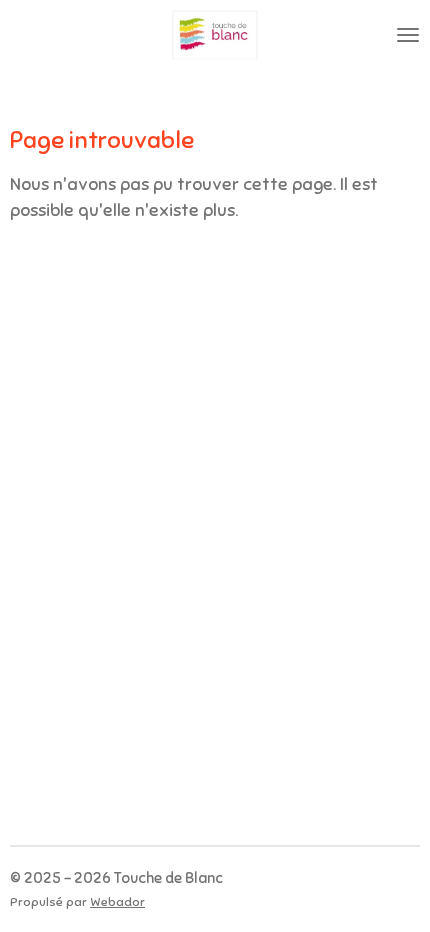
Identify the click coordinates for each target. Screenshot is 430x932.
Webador (117, 902)
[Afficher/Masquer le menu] (408, 35)
